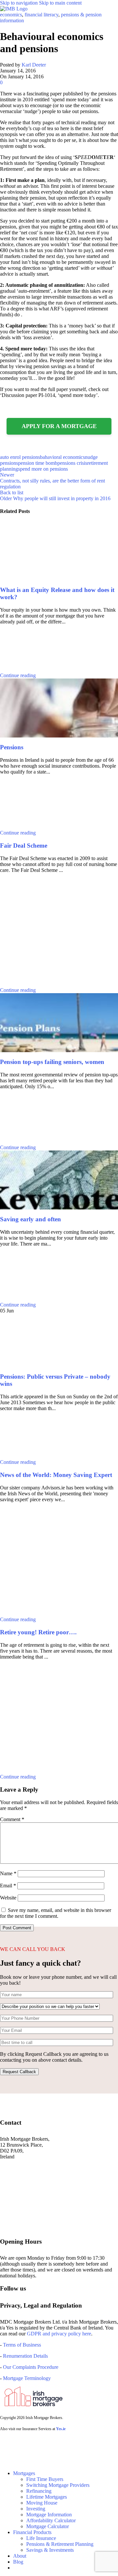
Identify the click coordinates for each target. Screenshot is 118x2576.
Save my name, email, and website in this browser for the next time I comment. (56, 1913)
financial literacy (41, 15)
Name (8, 1873)
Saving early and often (30, 1219)
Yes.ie (61, 2429)
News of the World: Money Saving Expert (56, 1475)
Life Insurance (41, 2538)
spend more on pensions (43, 469)
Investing (36, 2509)
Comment (12, 1819)
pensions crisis (72, 463)
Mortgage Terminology (26, 2378)
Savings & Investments (50, 2550)
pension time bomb (38, 463)
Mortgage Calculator (48, 2526)
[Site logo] (14, 9)
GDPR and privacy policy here (59, 2334)
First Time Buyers (45, 2479)
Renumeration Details (25, 2356)
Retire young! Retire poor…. (38, 1632)
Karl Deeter (34, 65)
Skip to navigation (20, 3)
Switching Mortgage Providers (58, 2485)
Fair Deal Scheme (24, 846)
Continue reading (18, 675)
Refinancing (39, 2491)
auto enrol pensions (20, 457)
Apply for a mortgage (59, 426)
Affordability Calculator (51, 2520)
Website (8, 1898)
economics (11, 15)
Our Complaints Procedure (31, 2367)
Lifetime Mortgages (47, 2497)
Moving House (42, 2503)
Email (8, 1886)
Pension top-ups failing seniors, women (52, 1062)
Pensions (12, 747)
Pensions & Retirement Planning (60, 2544)
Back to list (12, 492)
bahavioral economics (62, 457)
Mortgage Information (49, 2515)
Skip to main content (60, 3)
